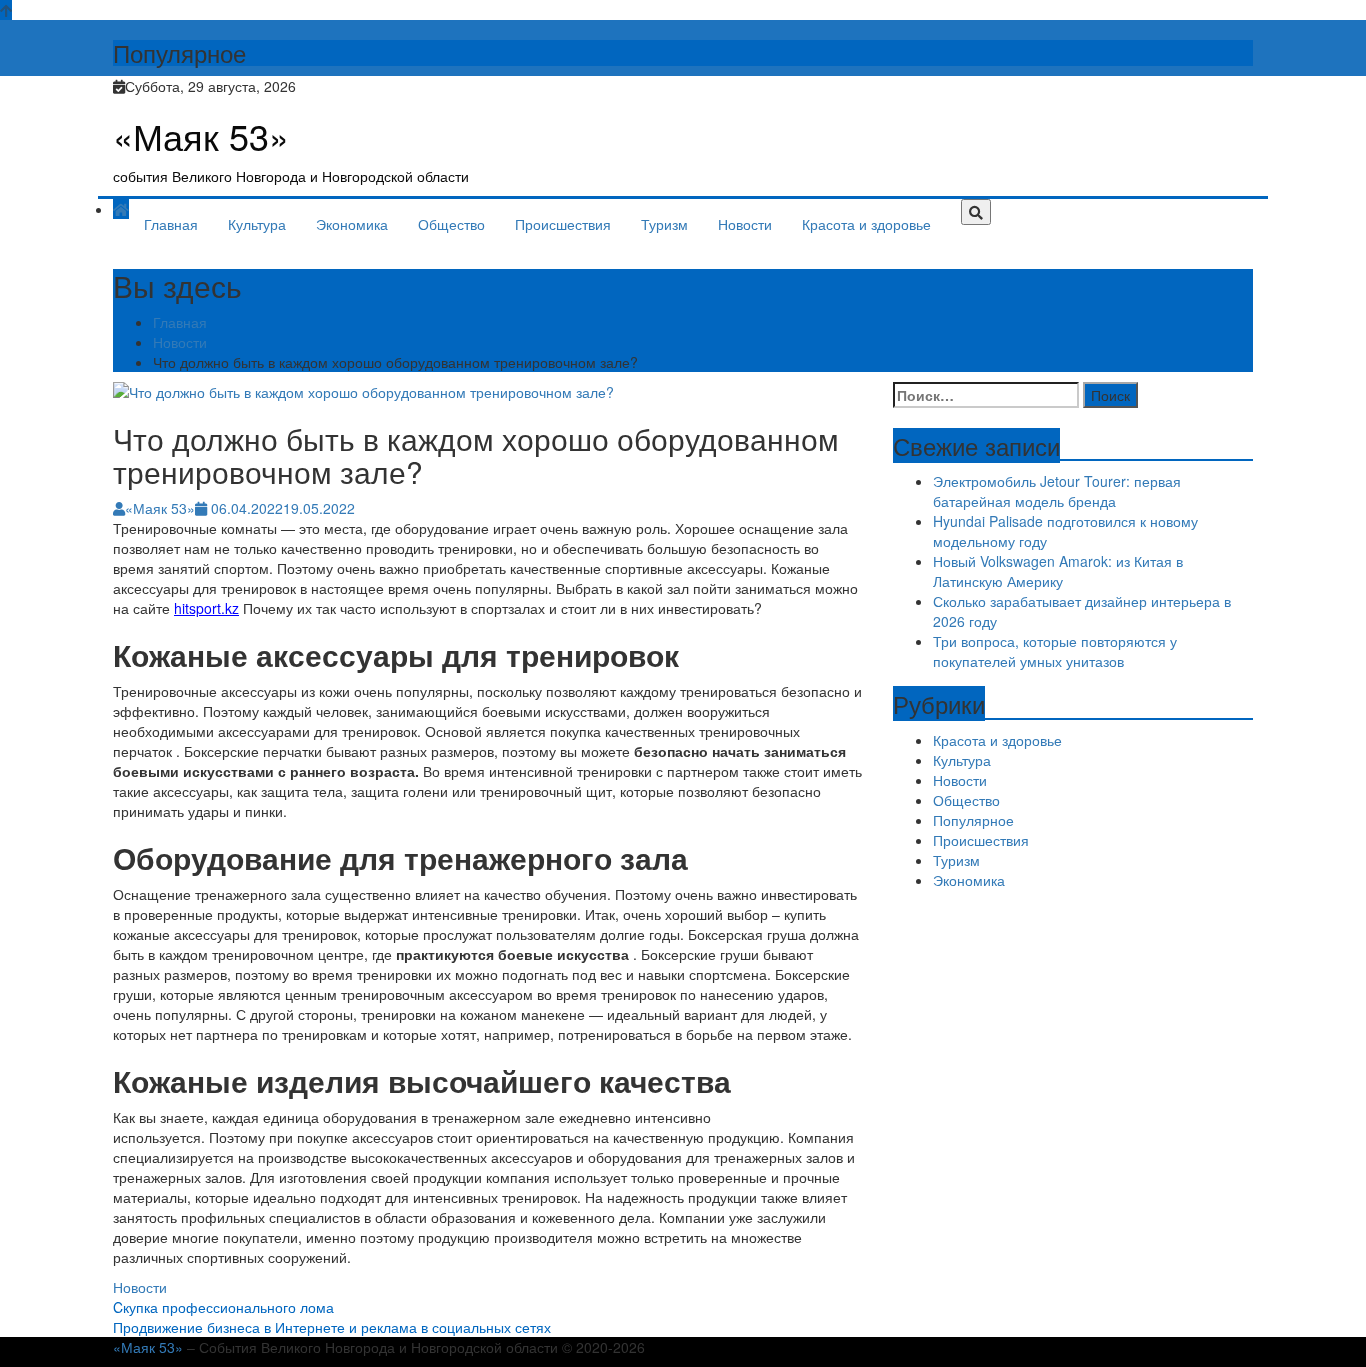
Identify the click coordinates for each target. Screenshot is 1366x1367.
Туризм (664, 224)
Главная (171, 224)
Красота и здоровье (866, 224)
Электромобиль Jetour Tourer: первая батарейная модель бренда (1057, 491)
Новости (745, 224)
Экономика (352, 224)
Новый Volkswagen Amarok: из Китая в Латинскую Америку (1058, 571)
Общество (451, 224)
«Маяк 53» (201, 135)
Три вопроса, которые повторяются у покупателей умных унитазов (1055, 651)
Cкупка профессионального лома (223, 1307)
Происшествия (563, 224)
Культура (257, 224)
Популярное (973, 820)
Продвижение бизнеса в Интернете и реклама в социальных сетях (332, 1327)
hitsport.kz (206, 608)
